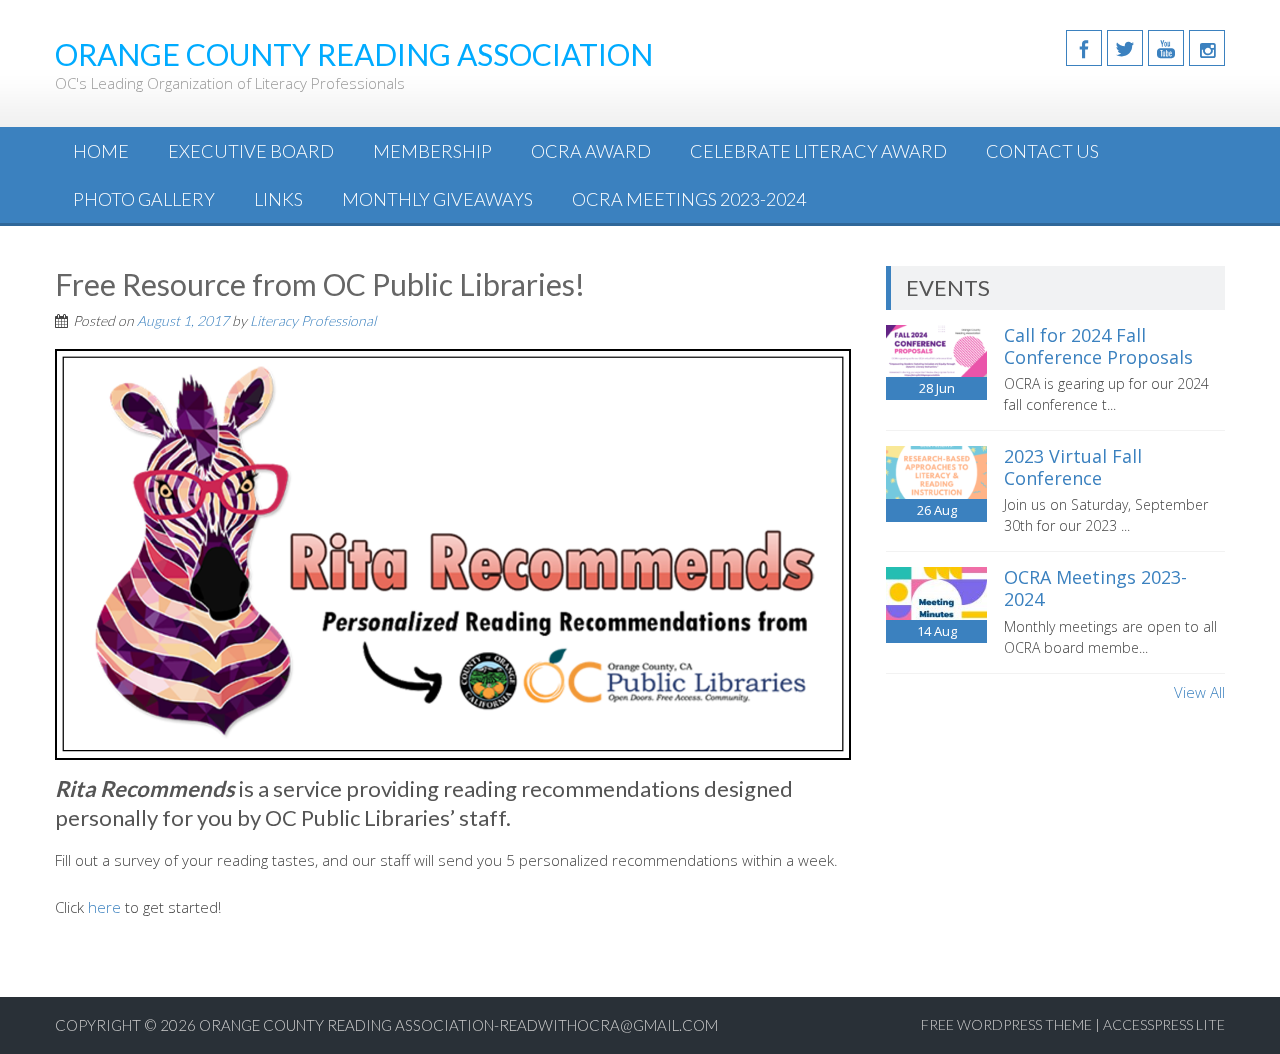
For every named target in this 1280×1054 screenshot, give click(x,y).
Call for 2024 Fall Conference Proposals (1098, 346)
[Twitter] (1125, 48)
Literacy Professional (313, 320)
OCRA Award (591, 151)
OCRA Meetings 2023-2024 (689, 199)
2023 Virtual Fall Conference (1073, 467)
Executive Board (251, 151)
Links (278, 199)
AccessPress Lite (1164, 1024)
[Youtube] (1166, 48)
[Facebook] (1084, 48)
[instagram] (1207, 48)
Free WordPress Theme (1006, 1024)
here (104, 907)
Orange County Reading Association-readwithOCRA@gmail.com (458, 1025)
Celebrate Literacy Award (818, 151)
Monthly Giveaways (437, 199)
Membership (432, 151)
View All (1199, 692)
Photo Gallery (144, 199)
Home (101, 151)
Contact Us (1042, 151)
